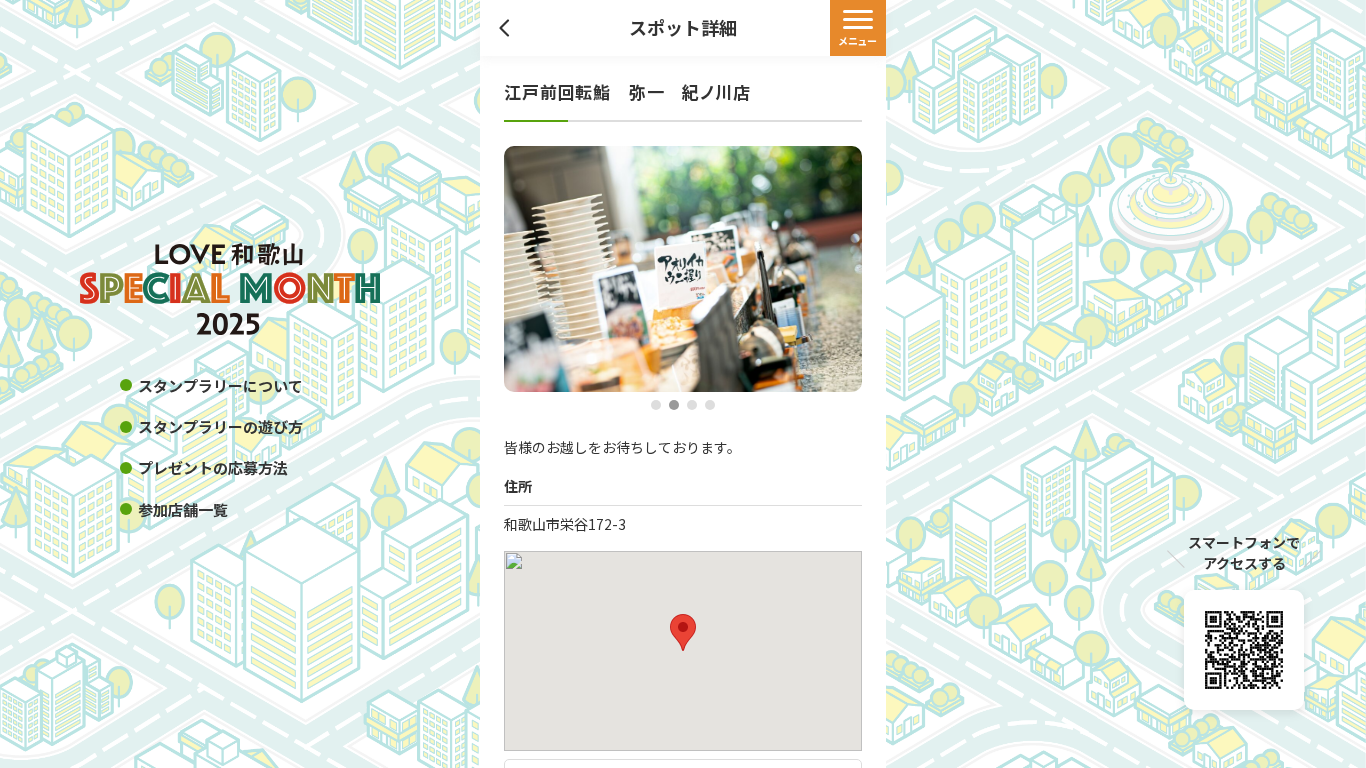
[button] (656, 405)
